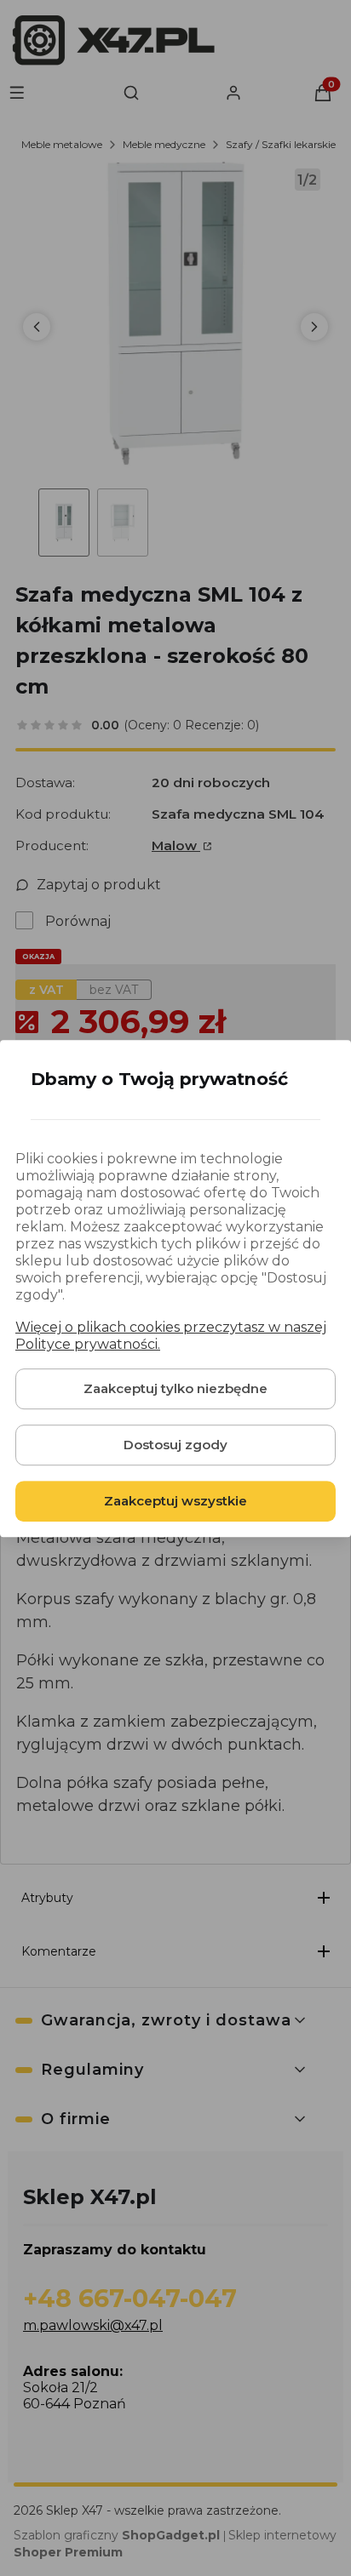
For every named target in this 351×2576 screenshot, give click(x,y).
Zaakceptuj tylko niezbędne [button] (175, 1388)
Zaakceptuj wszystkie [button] (175, 1500)
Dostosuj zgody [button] (175, 1444)
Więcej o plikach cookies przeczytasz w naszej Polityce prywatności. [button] (171, 1335)
